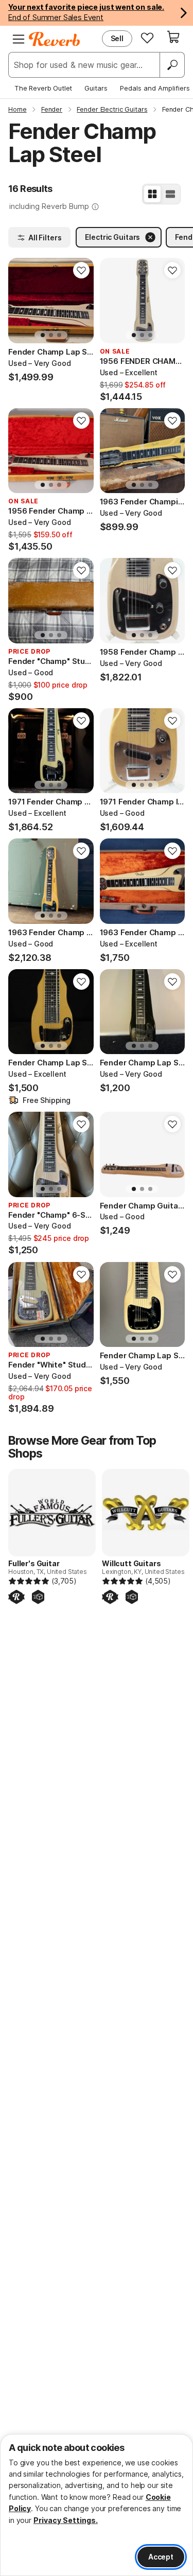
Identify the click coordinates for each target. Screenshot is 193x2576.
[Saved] (147, 38)
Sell (117, 38)
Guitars (96, 88)
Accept (161, 2557)
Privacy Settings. (66, 2520)
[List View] (170, 194)
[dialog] (97, 2505)
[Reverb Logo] (55, 39)
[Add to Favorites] (81, 270)
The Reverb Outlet (43, 88)
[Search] (172, 65)
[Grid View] (152, 194)
